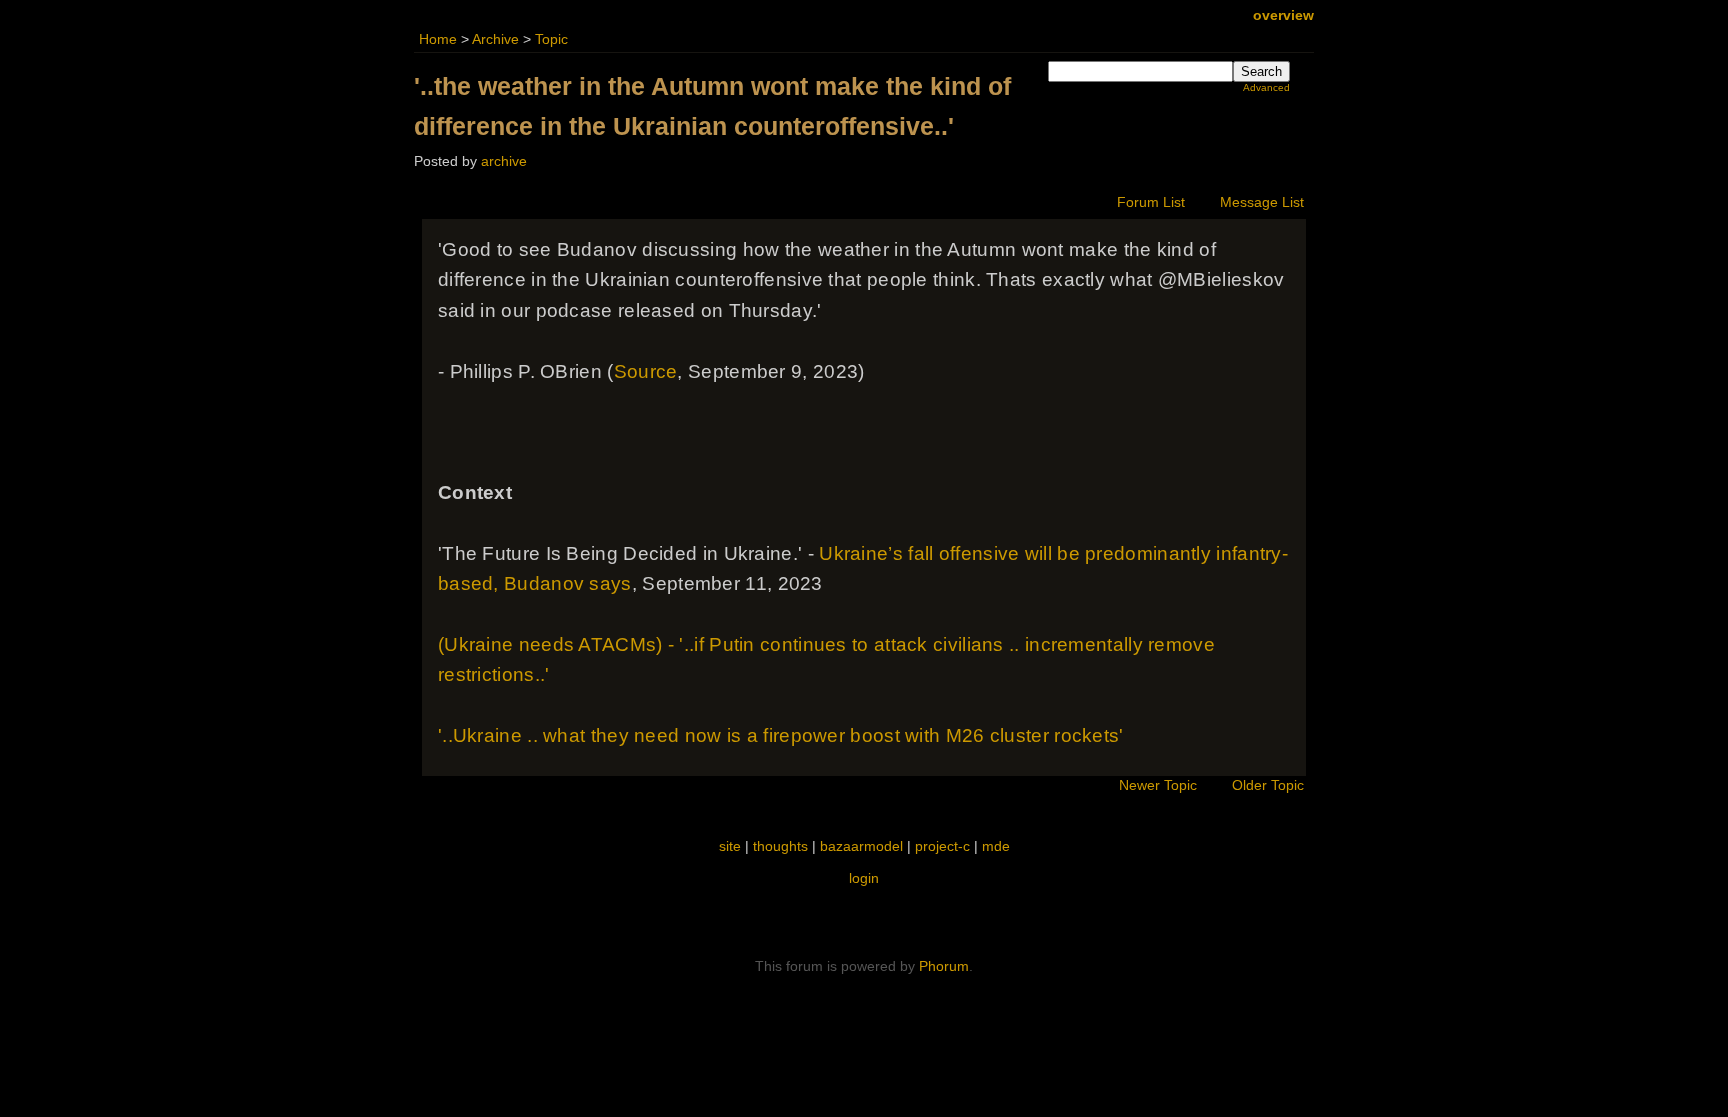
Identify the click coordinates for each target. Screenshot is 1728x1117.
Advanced (1266, 87)
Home (438, 39)
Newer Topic (1158, 785)
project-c (942, 846)
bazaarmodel (861, 846)
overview (1283, 15)
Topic (551, 39)
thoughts (780, 846)
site (730, 846)
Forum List (1151, 202)
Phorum (944, 966)
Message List (1262, 202)
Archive (495, 39)
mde (996, 846)
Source (646, 371)
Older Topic (1268, 785)
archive (504, 161)
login (864, 878)
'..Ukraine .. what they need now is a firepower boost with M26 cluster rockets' (781, 735)
